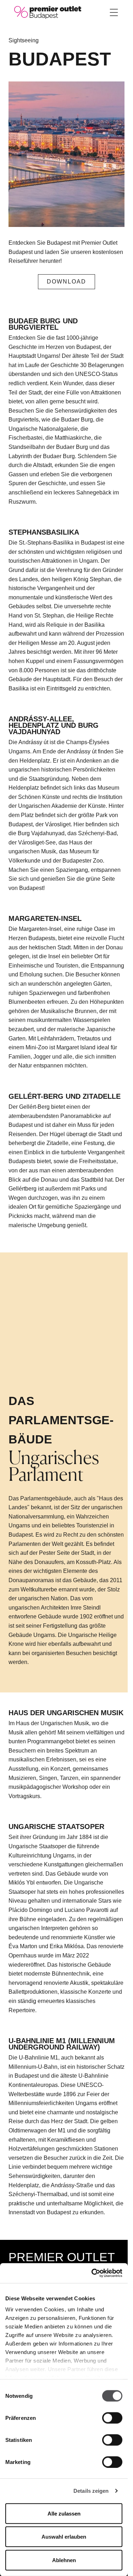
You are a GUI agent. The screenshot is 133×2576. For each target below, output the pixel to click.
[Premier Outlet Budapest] (48, 12)
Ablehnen (64, 2560)
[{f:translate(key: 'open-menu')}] (114, 12)
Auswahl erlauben (64, 2537)
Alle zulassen (64, 2513)
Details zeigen (91, 2491)
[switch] (112, 2418)
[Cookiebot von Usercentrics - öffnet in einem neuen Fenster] (92, 2273)
